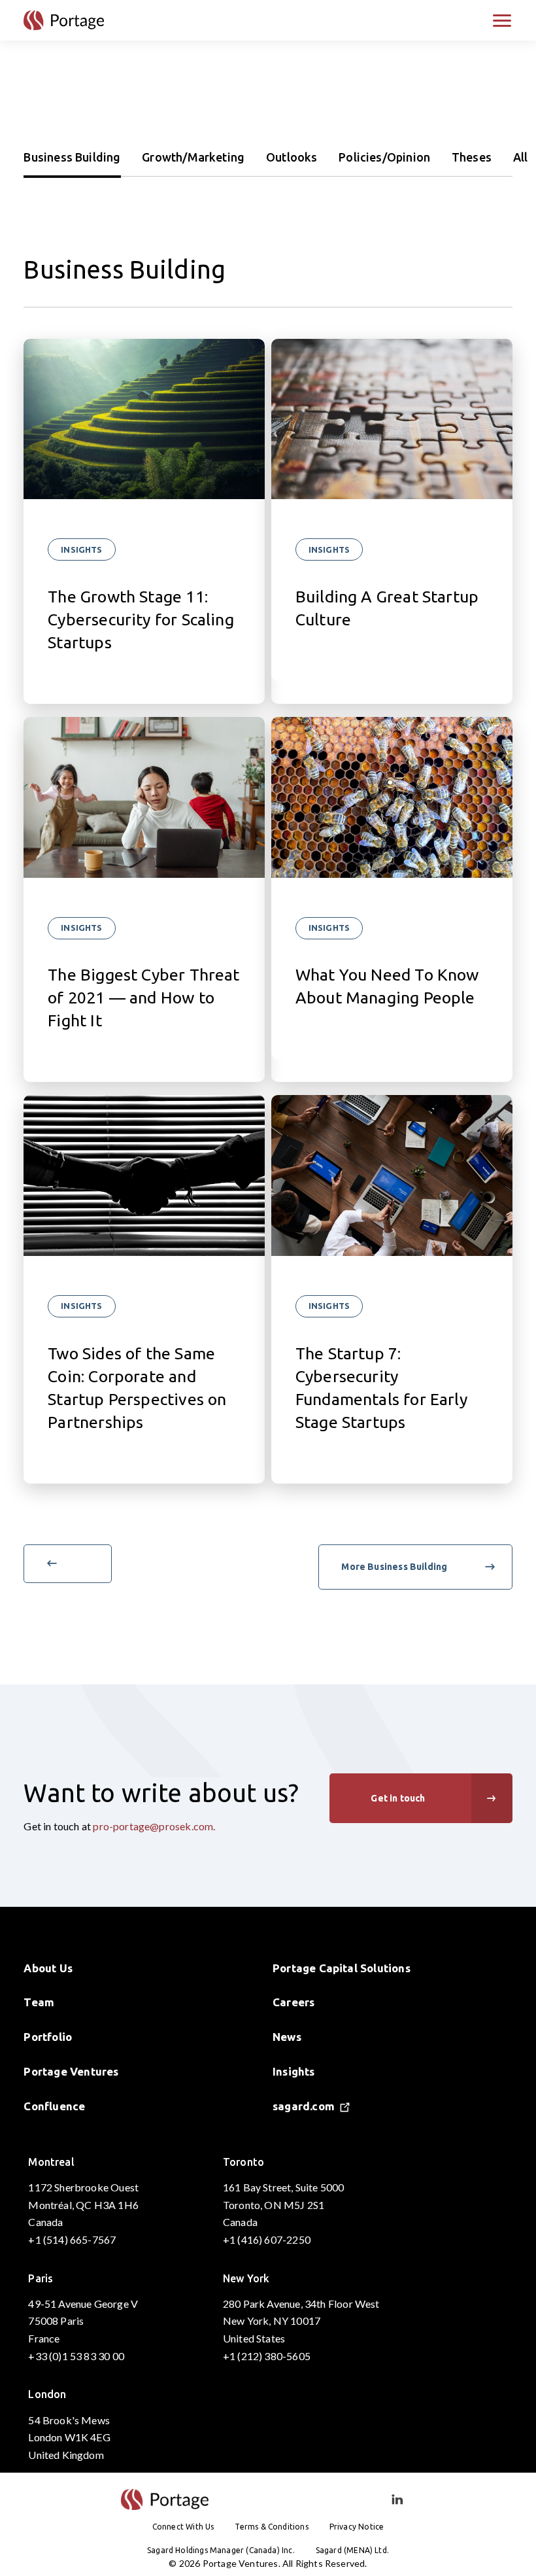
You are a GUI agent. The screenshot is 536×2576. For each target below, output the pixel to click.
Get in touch (398, 1798)
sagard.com (304, 2106)
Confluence (54, 2106)
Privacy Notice (357, 2527)
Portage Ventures (71, 2071)
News (287, 2037)
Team (39, 2002)
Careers (293, 2002)
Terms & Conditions (271, 2527)
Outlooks (292, 157)
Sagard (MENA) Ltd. (352, 2550)
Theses (472, 157)
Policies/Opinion (384, 157)
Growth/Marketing (193, 157)
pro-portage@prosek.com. (154, 1826)
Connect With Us (183, 2527)
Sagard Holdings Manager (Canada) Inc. (221, 2550)
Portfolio (48, 2037)
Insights (81, 549)
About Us (48, 1968)
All (521, 157)
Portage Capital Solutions (342, 1968)
